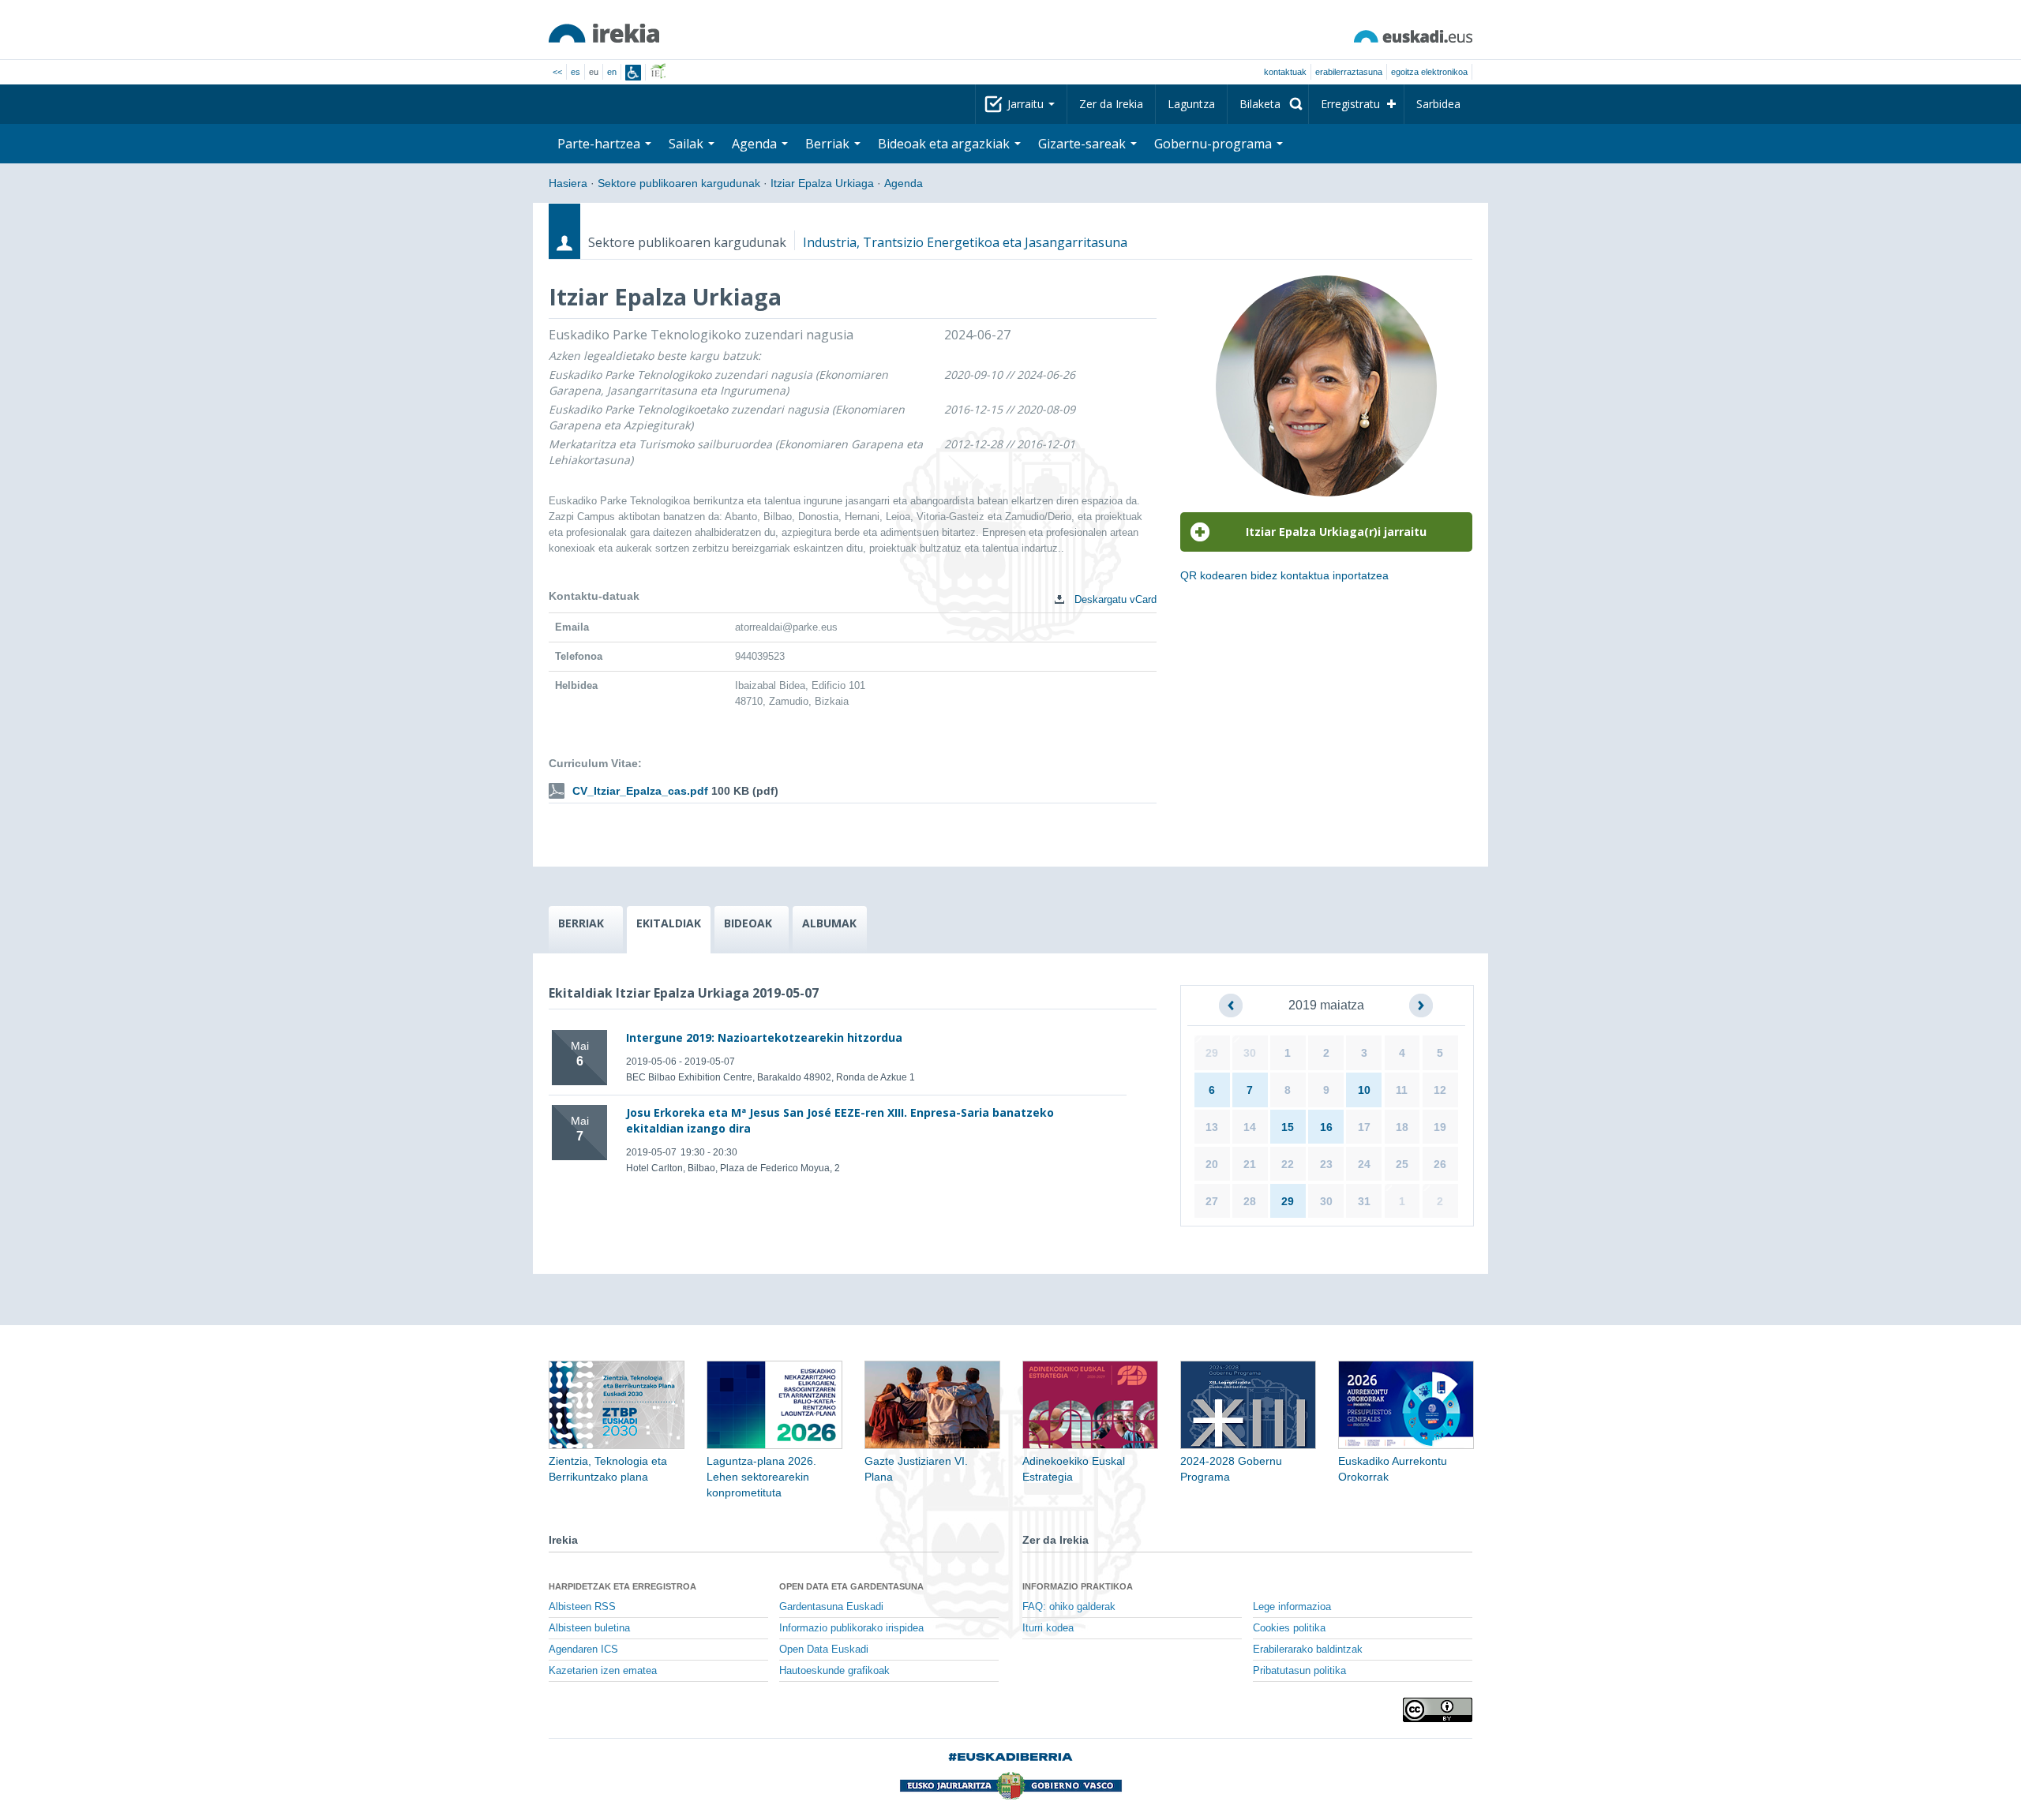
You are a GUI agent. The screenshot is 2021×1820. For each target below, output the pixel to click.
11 (1402, 1090)
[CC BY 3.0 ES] (1438, 1710)
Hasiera (568, 183)
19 (1440, 1127)
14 (1250, 1127)
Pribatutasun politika (1299, 1671)
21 (1250, 1164)
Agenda (904, 183)
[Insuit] (633, 73)
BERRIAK (581, 923)
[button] (1231, 1005)
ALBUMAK (829, 923)
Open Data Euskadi (824, 1650)
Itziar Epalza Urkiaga (822, 183)
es (576, 72)
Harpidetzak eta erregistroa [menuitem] (622, 1586)
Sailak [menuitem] (688, 144)
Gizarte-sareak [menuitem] (1084, 144)
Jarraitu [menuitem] (1027, 104)
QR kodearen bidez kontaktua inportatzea (1284, 575)
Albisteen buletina (589, 1628)
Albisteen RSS (582, 1607)
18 (1402, 1127)
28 (1250, 1201)
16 (1326, 1127)
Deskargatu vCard (1114, 599)
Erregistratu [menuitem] (1350, 104)
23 (1326, 1164)
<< (557, 72)
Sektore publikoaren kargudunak (679, 183)
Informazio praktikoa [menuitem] (1078, 1586)
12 (1440, 1090)
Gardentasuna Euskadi (831, 1607)
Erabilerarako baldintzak (1308, 1650)
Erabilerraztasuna (1349, 72)
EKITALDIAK (669, 923)
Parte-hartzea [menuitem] (600, 144)
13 (1212, 1127)
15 (1288, 1127)
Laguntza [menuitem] (1191, 104)
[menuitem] (1268, 104)
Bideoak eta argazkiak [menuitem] (945, 144)
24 (1364, 1164)
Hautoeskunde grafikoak (834, 1671)
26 (1440, 1164)
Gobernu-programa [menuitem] (1215, 144)
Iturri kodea (1048, 1628)
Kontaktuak (1285, 72)
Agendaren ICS (583, 1650)
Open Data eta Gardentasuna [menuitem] (851, 1586)
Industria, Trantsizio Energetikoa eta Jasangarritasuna (965, 242)
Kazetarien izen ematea (603, 1671)
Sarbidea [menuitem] (1438, 104)
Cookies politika (1289, 1628)
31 (1364, 1201)
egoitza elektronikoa (1429, 72)
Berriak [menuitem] (829, 144)
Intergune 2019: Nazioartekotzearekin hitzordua (764, 1037)
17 (1364, 1127)
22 (1288, 1164)
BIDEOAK (748, 923)
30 (1250, 1053)
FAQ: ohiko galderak (1069, 1607)
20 (1212, 1164)
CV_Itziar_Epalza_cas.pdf (640, 791)
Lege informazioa (1292, 1607)
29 (1212, 1053)
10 (1364, 1090)
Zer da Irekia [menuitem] (1111, 104)
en (612, 72)
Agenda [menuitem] (756, 144)
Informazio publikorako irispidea (851, 1628)
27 (1212, 1201)
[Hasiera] (604, 33)
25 (1402, 1164)
